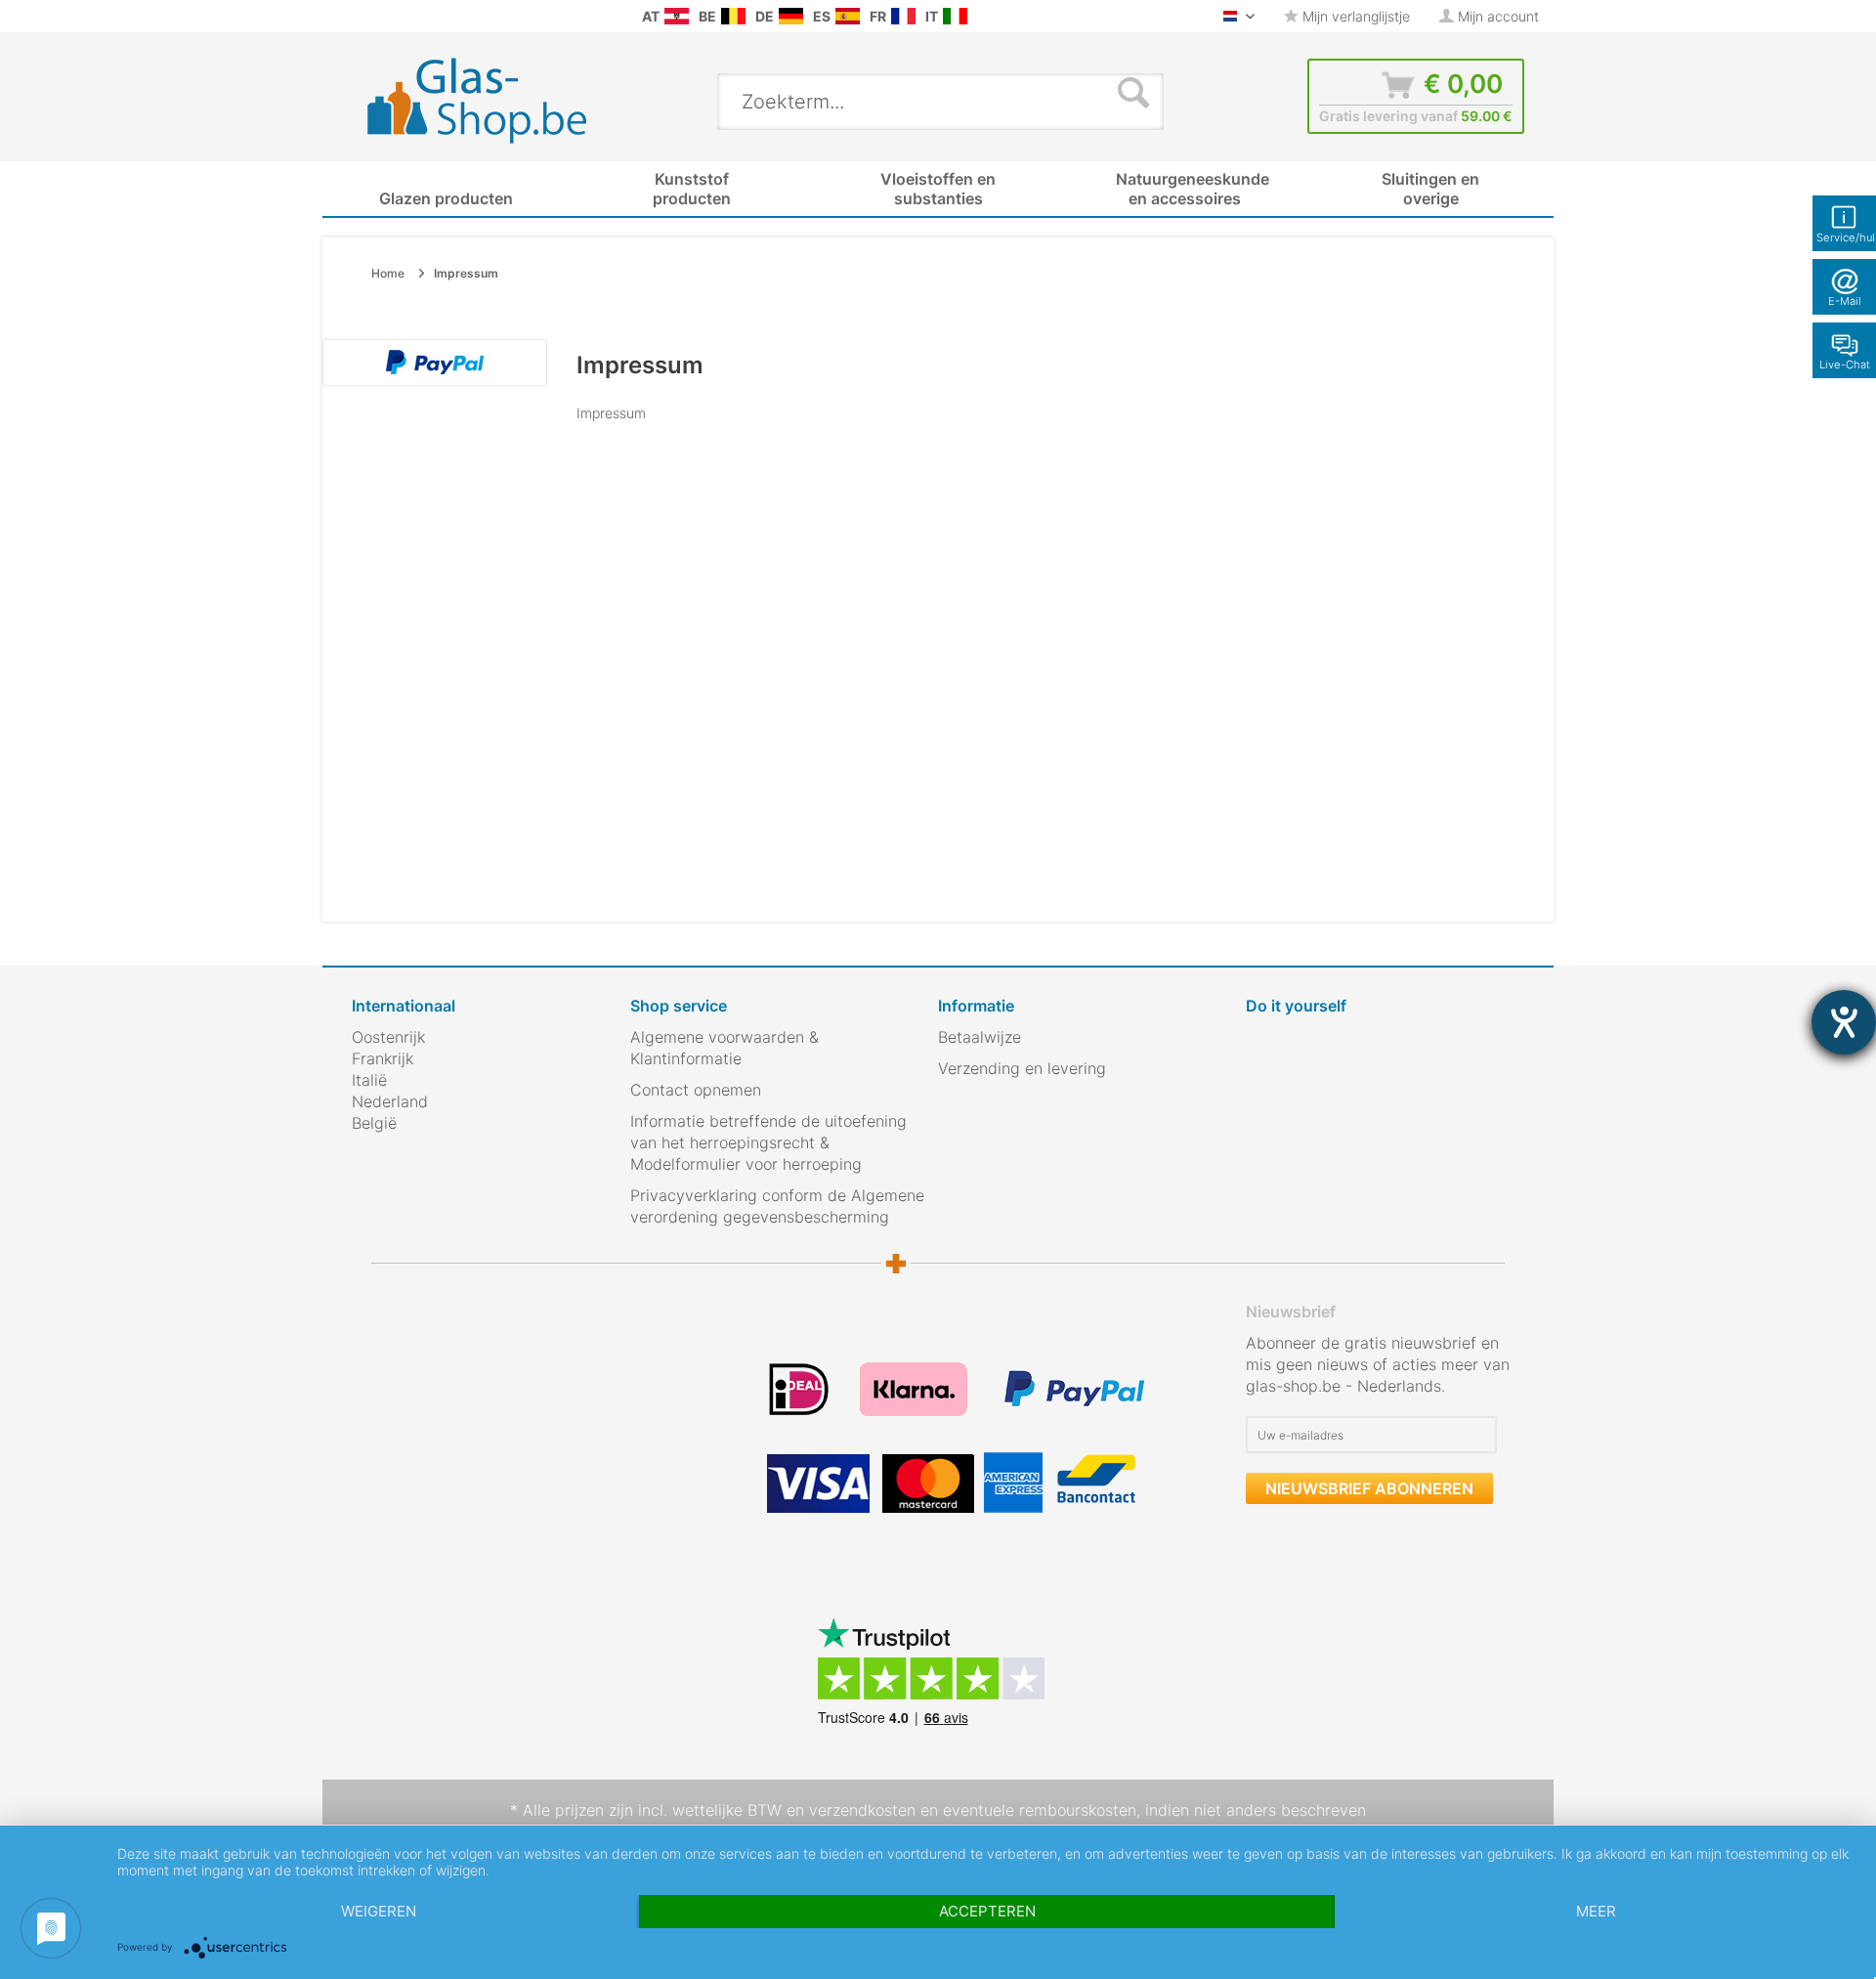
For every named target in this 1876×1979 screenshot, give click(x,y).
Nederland (390, 1101)
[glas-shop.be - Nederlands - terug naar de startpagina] (490, 101)
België (374, 1123)
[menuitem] (362, 16)
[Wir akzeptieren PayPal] (435, 363)
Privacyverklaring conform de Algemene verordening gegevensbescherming (777, 1206)
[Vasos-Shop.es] (848, 16)
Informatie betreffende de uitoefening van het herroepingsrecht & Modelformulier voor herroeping (768, 1142)
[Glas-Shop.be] (733, 16)
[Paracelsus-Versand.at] (677, 16)
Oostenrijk (388, 1037)
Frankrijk (383, 1058)
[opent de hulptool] (1844, 1022)
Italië (369, 1080)
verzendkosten (862, 1810)
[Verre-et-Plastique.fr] (903, 16)
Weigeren (379, 1911)
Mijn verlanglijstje (1354, 16)
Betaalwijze (980, 1037)
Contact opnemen (696, 1090)
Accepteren (987, 1911)
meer (1596, 1911)
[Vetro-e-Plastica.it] (955, 16)
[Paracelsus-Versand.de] (791, 16)
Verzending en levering (1022, 1068)
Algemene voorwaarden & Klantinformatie (725, 1048)
